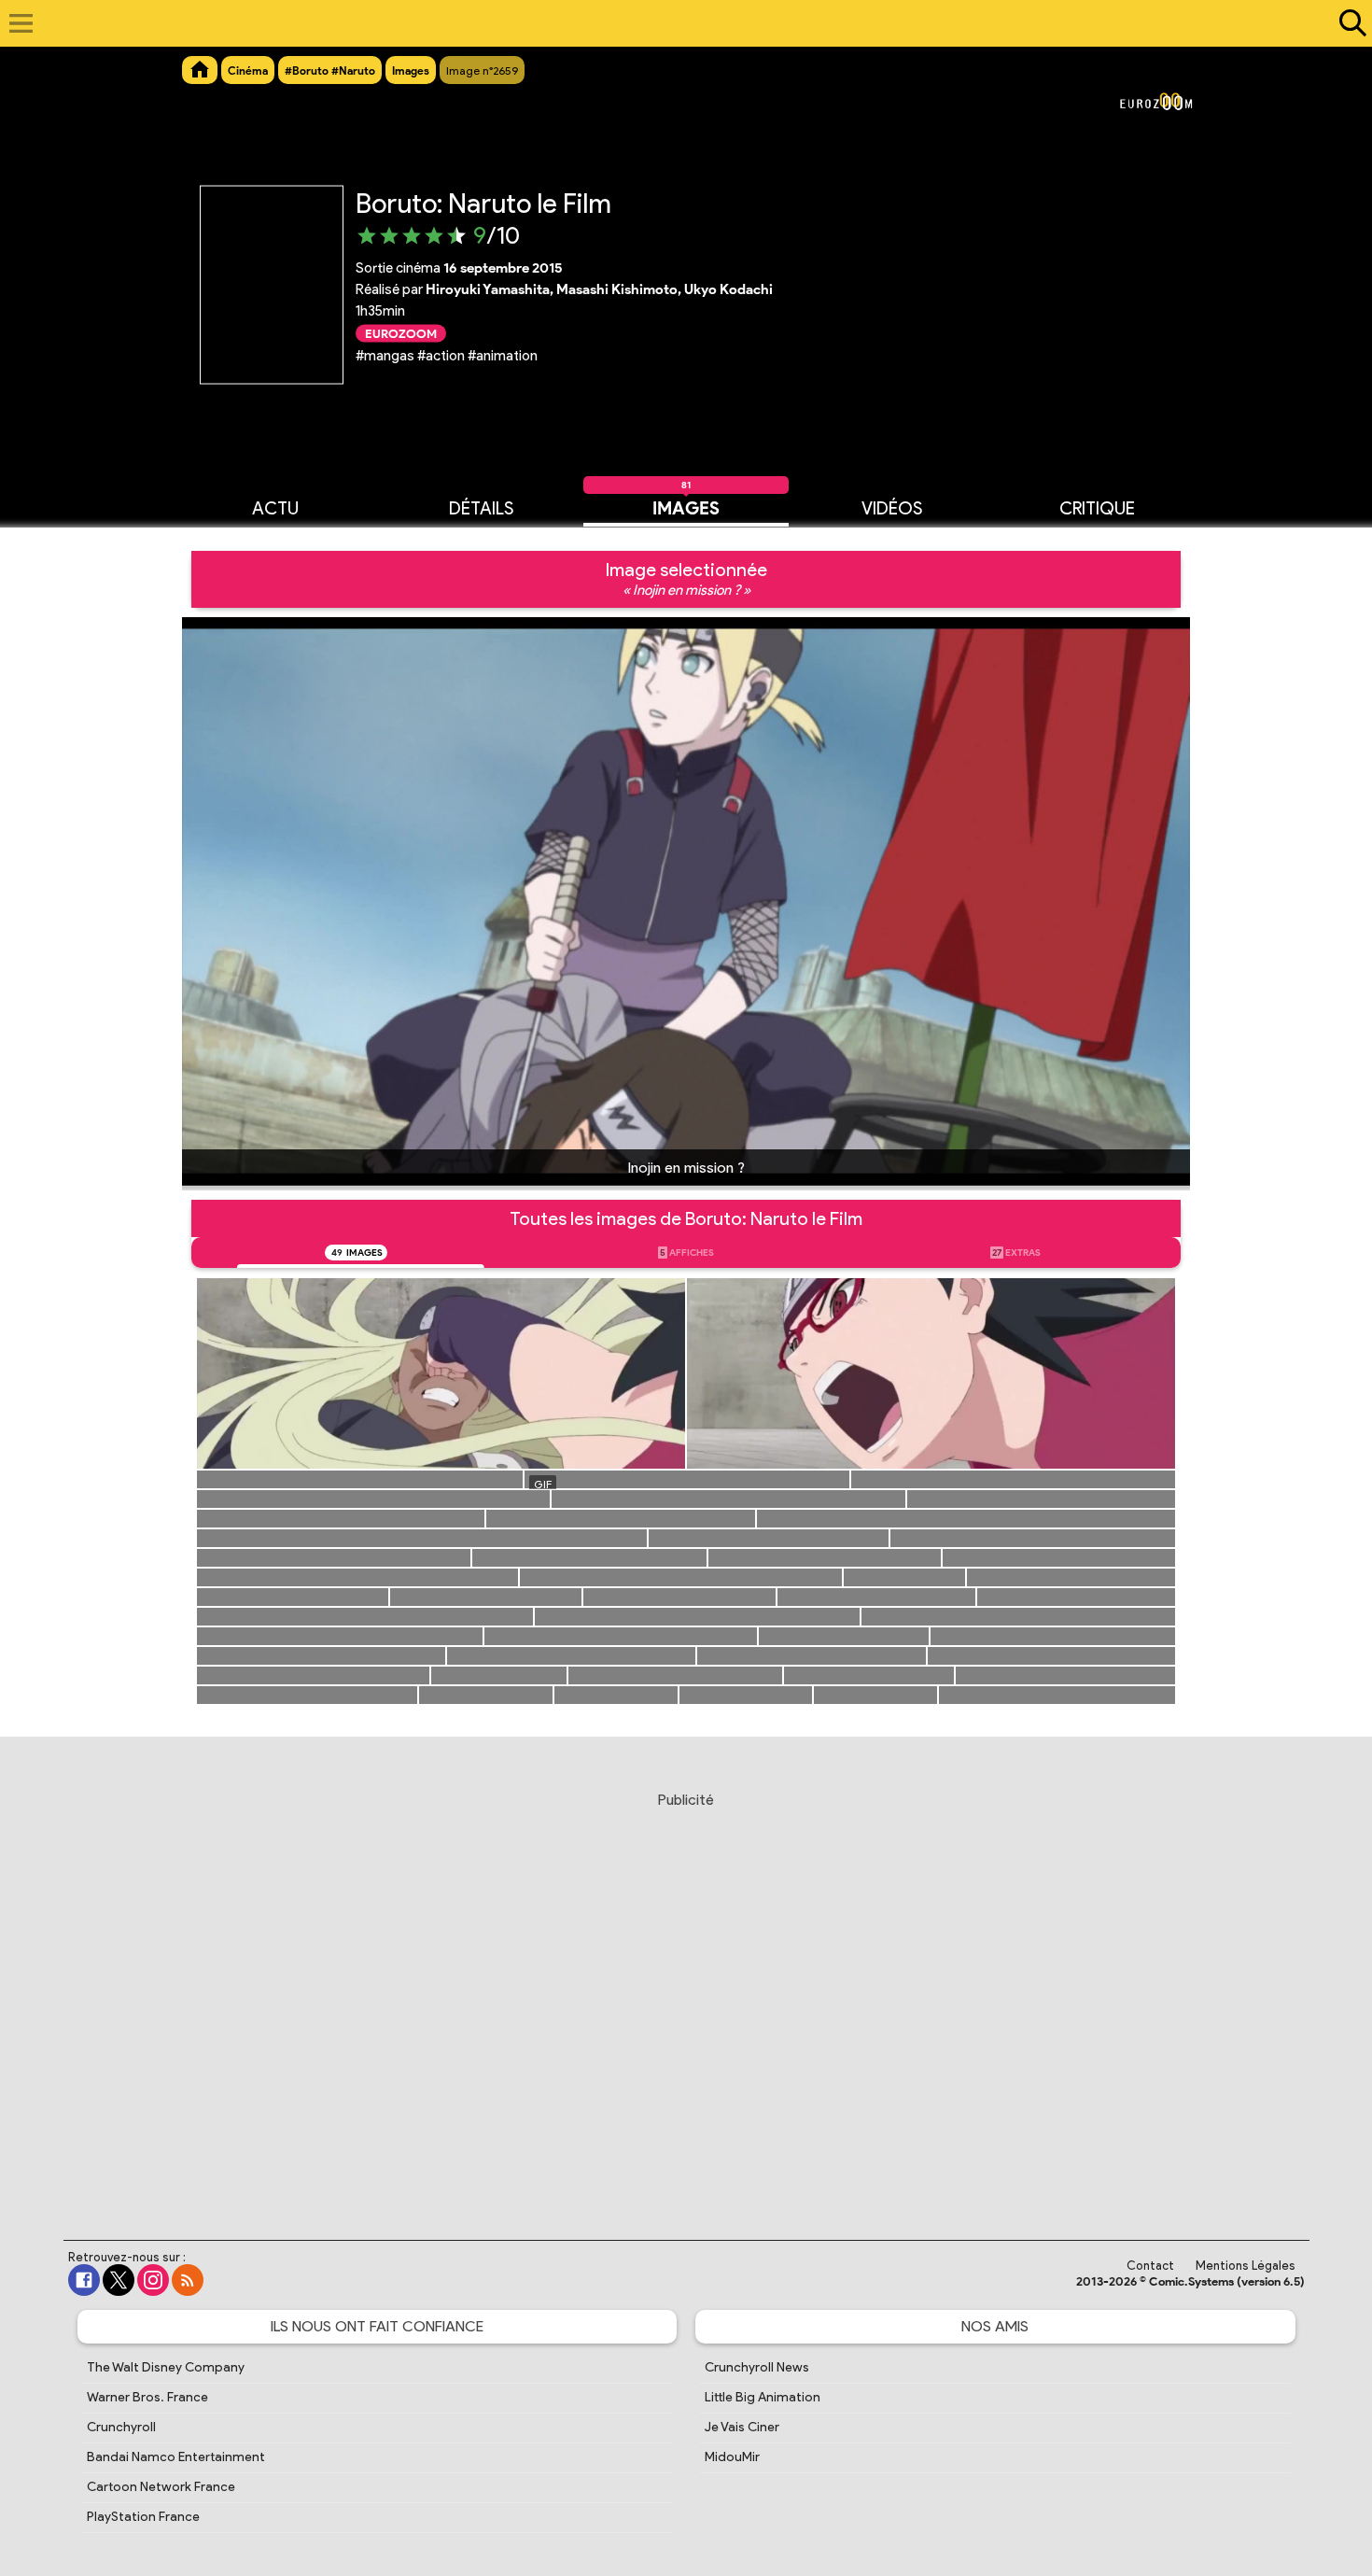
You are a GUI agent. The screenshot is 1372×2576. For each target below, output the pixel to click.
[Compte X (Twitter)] (119, 2280)
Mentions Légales (1246, 2266)
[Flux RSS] (188, 2280)
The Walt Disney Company (166, 2367)
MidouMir (732, 2457)
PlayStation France (143, 2517)
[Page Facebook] (84, 2280)
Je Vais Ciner (742, 2427)
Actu (275, 507)
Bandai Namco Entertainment (176, 2457)
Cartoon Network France (161, 2487)
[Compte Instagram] (153, 2280)
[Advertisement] (686, 1998)
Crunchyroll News (757, 2367)
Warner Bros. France (147, 2397)
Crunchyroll (121, 2427)
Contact (1150, 2266)
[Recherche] (1349, 23)
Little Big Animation (763, 2397)
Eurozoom (401, 333)
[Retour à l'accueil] (676, 23)
